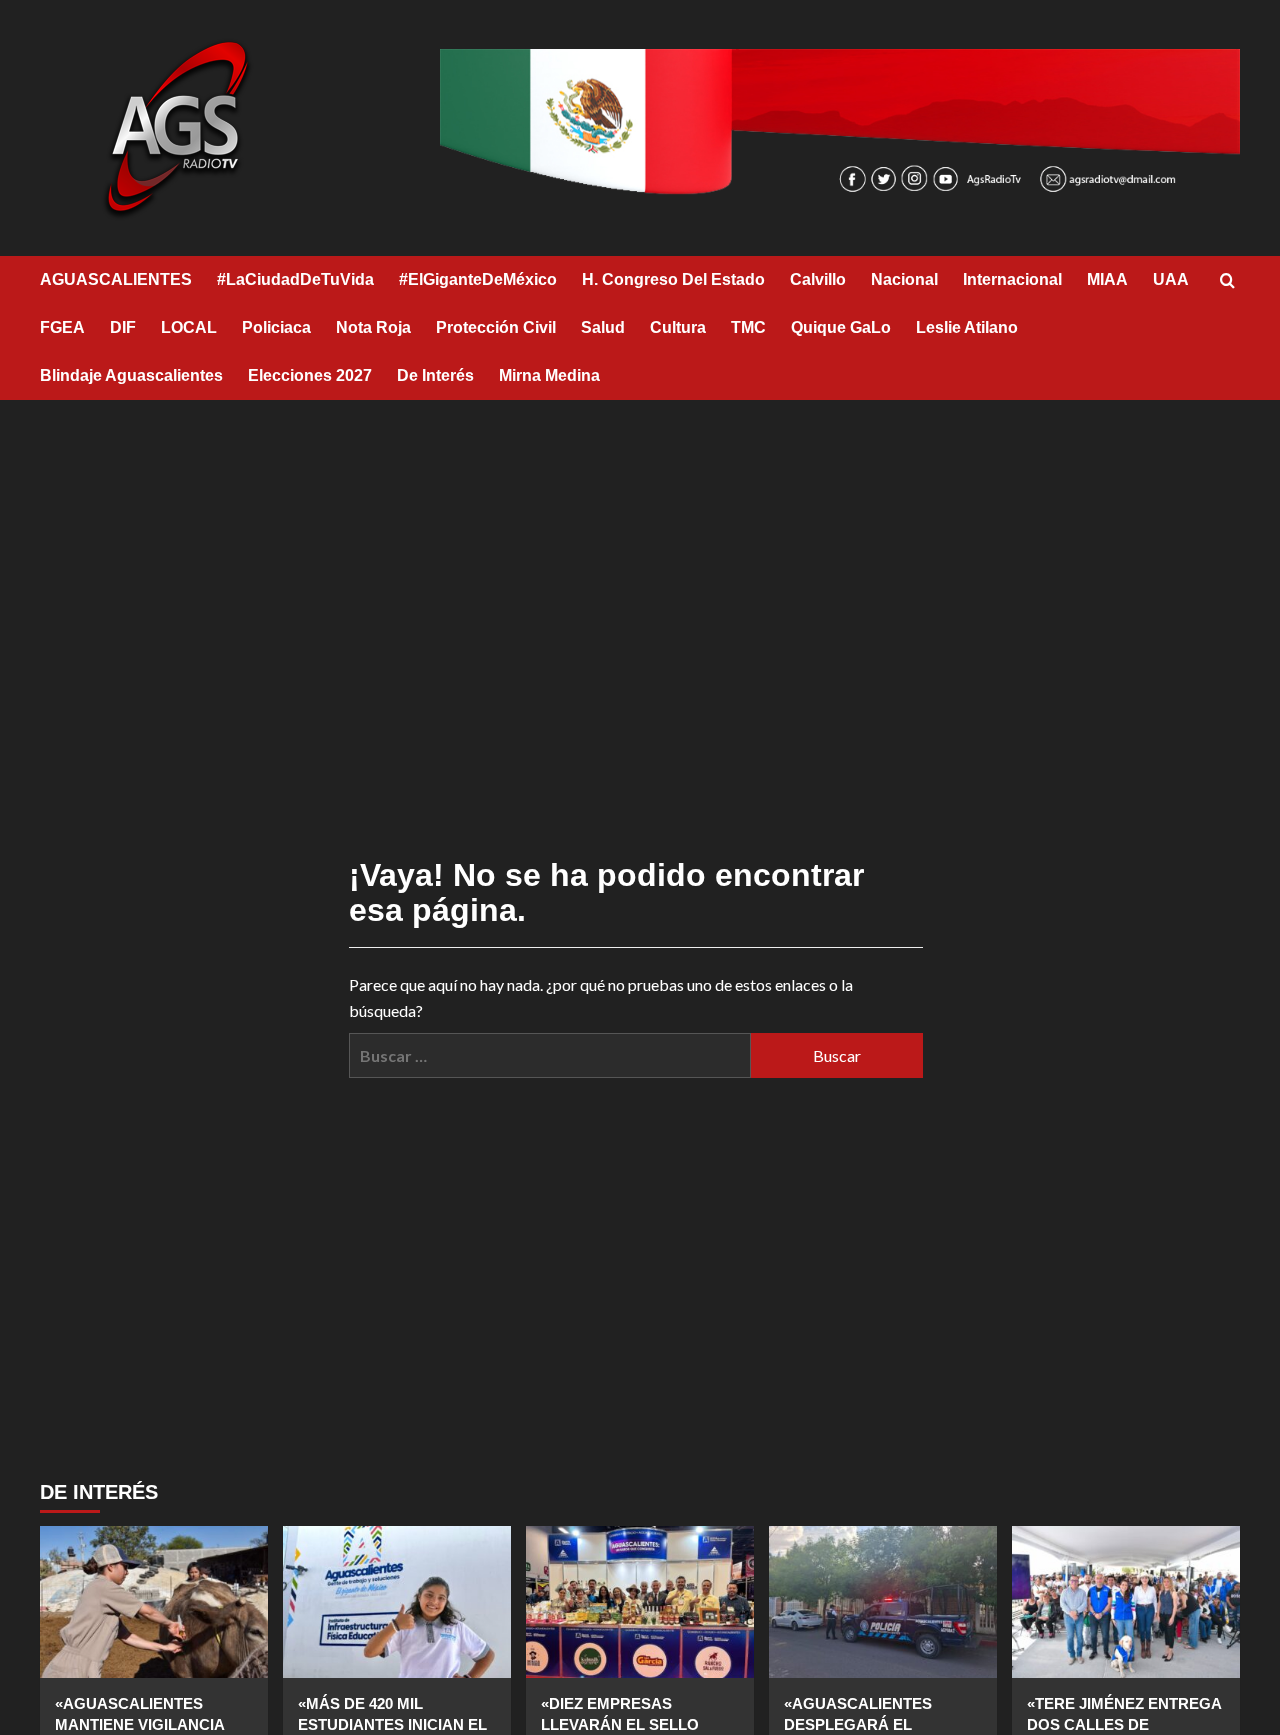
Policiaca (276, 327)
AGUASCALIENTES (116, 279)
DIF (123, 327)
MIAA (1107, 279)
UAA (1171, 279)
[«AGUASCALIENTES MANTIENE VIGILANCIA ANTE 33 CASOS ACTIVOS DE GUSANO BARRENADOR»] (154, 1602)
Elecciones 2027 (310, 375)
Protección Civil (496, 327)
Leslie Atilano (967, 327)
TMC (748, 327)
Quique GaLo (841, 327)
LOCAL (189, 327)
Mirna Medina (549, 375)
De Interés (435, 375)
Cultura (678, 327)
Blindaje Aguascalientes (131, 375)
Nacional (904, 279)
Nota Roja (373, 327)
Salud (603, 327)
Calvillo (818, 279)
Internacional (1012, 279)
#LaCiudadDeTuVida (295, 279)
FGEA (62, 327)
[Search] (1227, 281)
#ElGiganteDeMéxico (478, 279)
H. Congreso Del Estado (673, 279)
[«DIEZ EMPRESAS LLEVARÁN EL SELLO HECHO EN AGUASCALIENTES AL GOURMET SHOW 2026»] (640, 1602)
